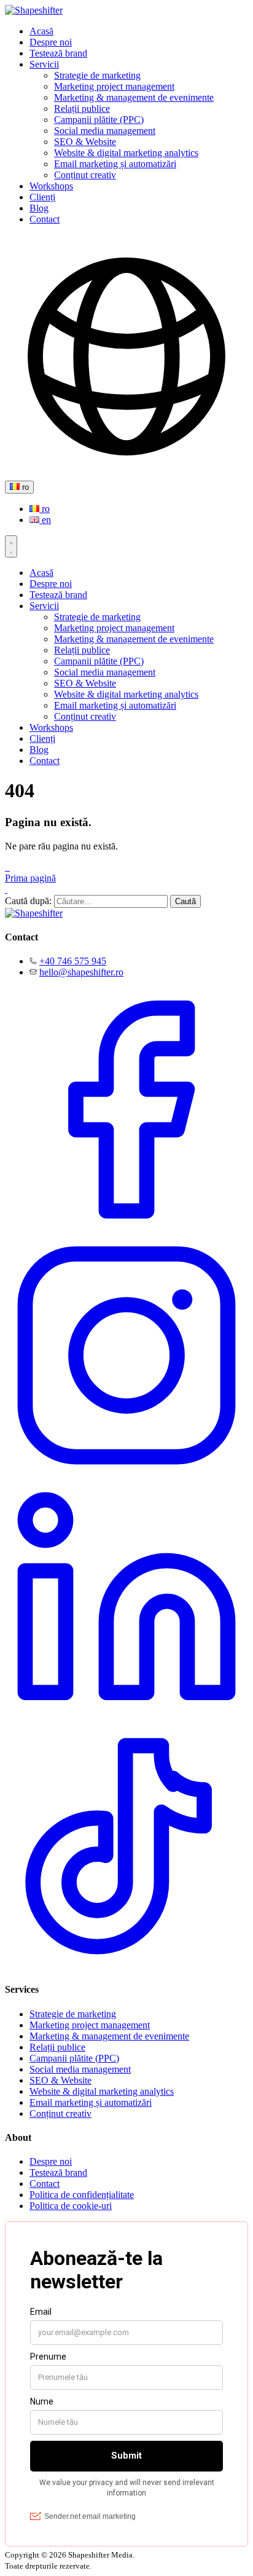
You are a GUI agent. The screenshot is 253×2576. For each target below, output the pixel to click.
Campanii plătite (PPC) (99, 120)
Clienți (42, 197)
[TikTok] (126, 1965)
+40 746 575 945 (73, 961)
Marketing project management (114, 86)
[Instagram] (126, 1474)
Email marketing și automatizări (115, 164)
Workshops (51, 186)
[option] (139, 509)
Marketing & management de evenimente (134, 97)
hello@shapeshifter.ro (81, 972)
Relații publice (82, 108)
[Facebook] (126, 1228)
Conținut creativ (85, 175)
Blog (39, 208)
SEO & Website (85, 142)
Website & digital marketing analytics (126, 153)
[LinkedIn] (126, 1719)
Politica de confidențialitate (82, 2195)
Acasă (41, 31)
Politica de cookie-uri (71, 2206)
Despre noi (51, 42)
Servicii (44, 64)
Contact (45, 219)
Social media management (105, 131)
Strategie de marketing (97, 75)
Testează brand (58, 53)
